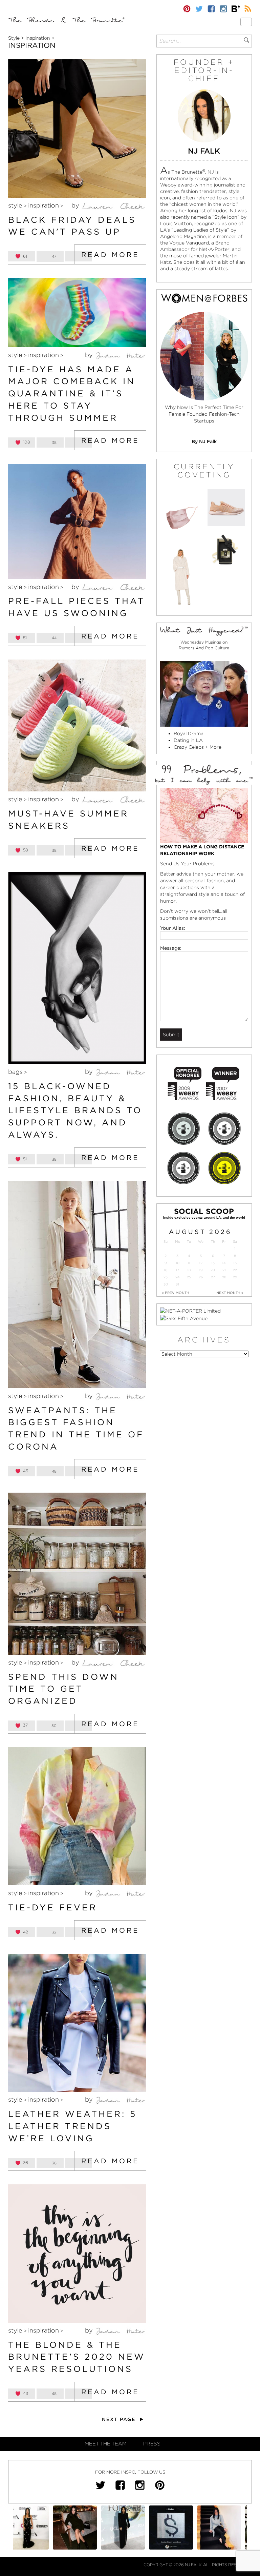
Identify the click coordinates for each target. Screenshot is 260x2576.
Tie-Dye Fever (53, 1907)
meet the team (106, 2444)
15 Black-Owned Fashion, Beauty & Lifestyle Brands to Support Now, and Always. (75, 1110)
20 (213, 1270)
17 (177, 1270)
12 (201, 1263)
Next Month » (230, 1293)
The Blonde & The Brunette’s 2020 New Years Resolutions (77, 2357)
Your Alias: (173, 928)
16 (166, 1270)
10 (178, 1263)
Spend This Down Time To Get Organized (63, 1689)
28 (224, 1277)
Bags (15, 1072)
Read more (110, 255)
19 (201, 1270)
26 (201, 1277)
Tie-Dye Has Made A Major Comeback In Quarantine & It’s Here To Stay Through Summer (72, 394)
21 (224, 1270)
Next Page (120, 2419)
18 (189, 1270)
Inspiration (38, 38)
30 (166, 1284)
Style (14, 38)
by (76, 205)
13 (213, 1263)
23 (166, 1277)
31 (177, 1284)
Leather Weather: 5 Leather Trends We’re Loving (72, 2126)
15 (235, 1263)
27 (213, 1277)
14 (224, 1263)
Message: (171, 948)
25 (189, 1277)
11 (189, 1263)
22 (235, 1270)
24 (178, 1277)
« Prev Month (176, 1293)
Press (152, 2444)
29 (235, 1277)
